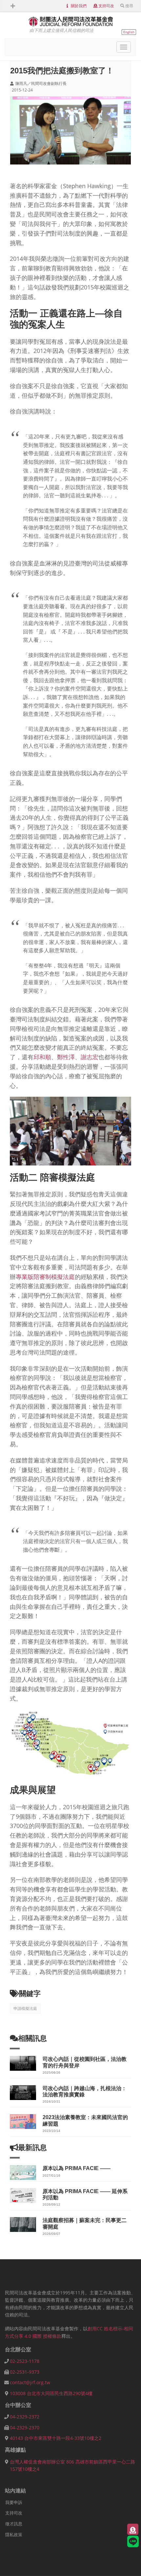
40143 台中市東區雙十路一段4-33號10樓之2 (56, 2438)
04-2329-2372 (25, 2417)
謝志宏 (90, 1057)
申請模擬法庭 (25, 2008)
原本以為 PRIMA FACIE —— (77, 2168)
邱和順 (42, 1057)
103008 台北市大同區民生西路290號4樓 (51, 2393)
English (129, 32)
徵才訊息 (14, 2524)
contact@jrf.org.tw (30, 2382)
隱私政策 (14, 2535)
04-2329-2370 (25, 2427)
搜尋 (129, 6)
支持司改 (106, 6)
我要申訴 (14, 2502)
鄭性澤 (66, 1057)
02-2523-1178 (25, 2361)
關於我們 (79, 6)
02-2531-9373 (25, 2372)
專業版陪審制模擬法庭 (45, 1277)
